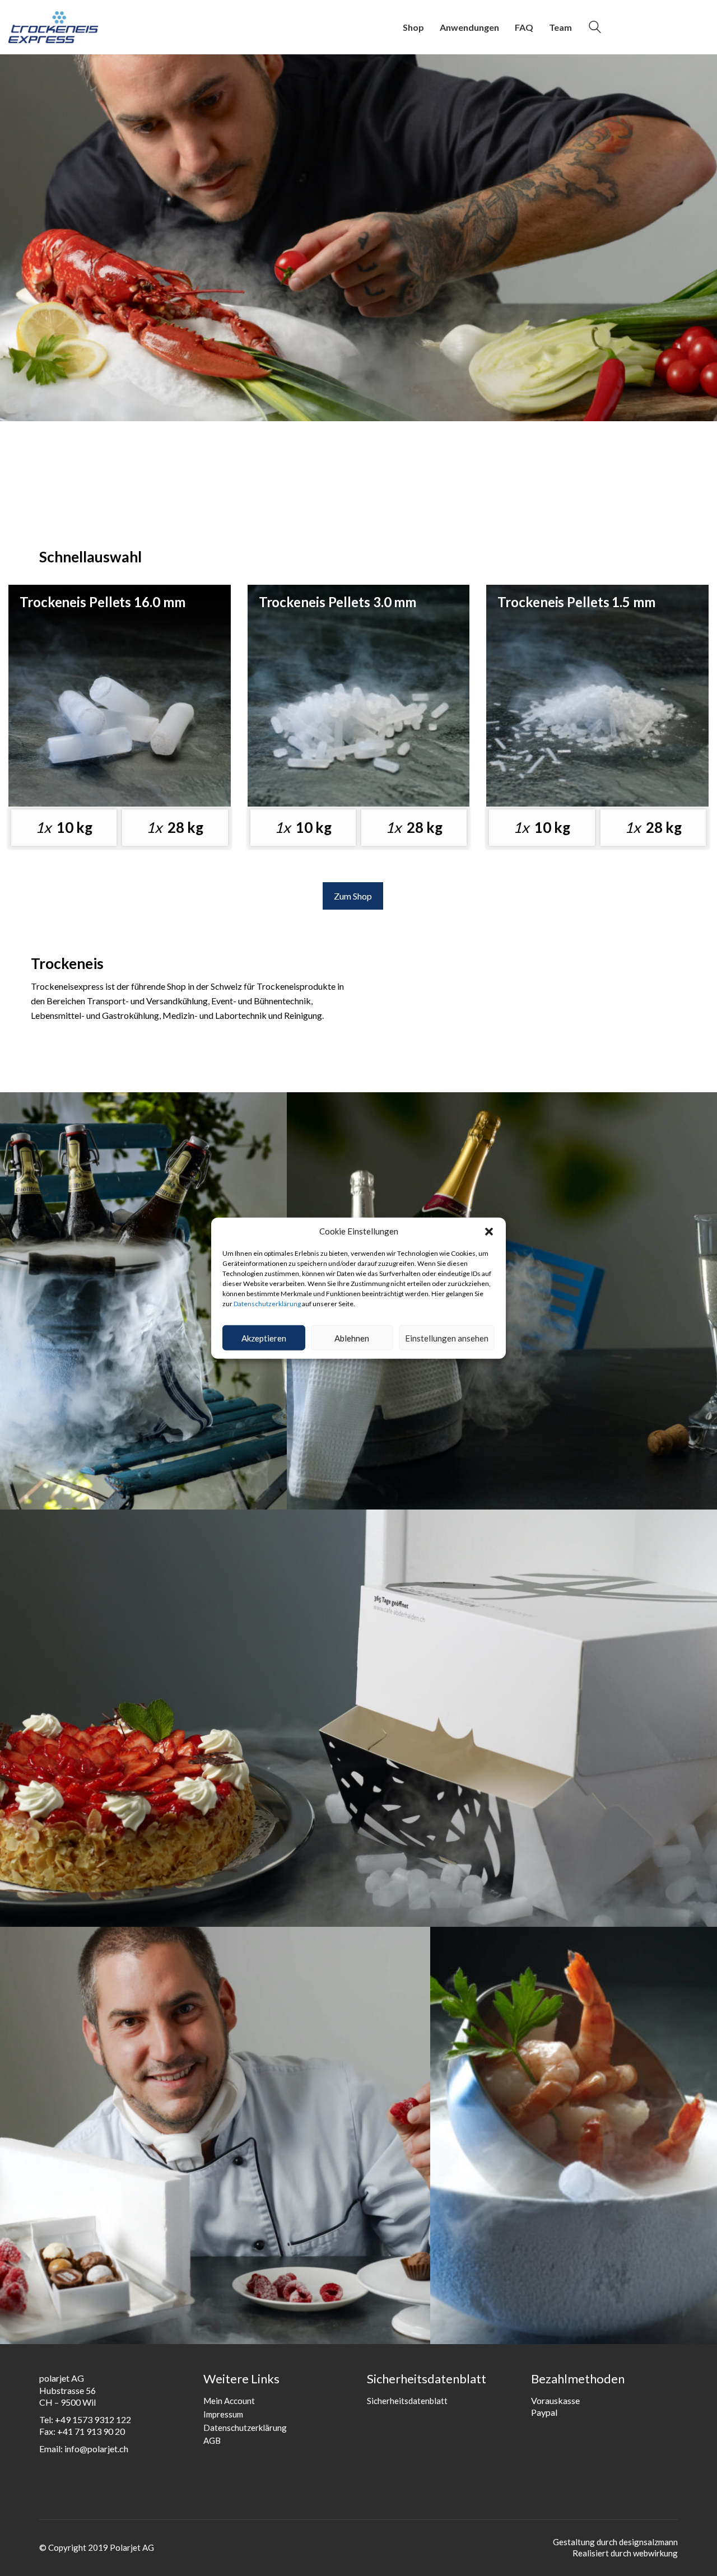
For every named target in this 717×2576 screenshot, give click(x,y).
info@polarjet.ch (96, 2449)
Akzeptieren (264, 1338)
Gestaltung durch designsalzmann (615, 2542)
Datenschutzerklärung (267, 1303)
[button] (489, 1231)
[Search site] (595, 28)
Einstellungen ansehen (447, 1338)
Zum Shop (353, 896)
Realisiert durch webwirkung (625, 2553)
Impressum (223, 2414)
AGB (212, 2440)
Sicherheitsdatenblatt (407, 2401)
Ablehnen (352, 1338)
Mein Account (229, 2401)
